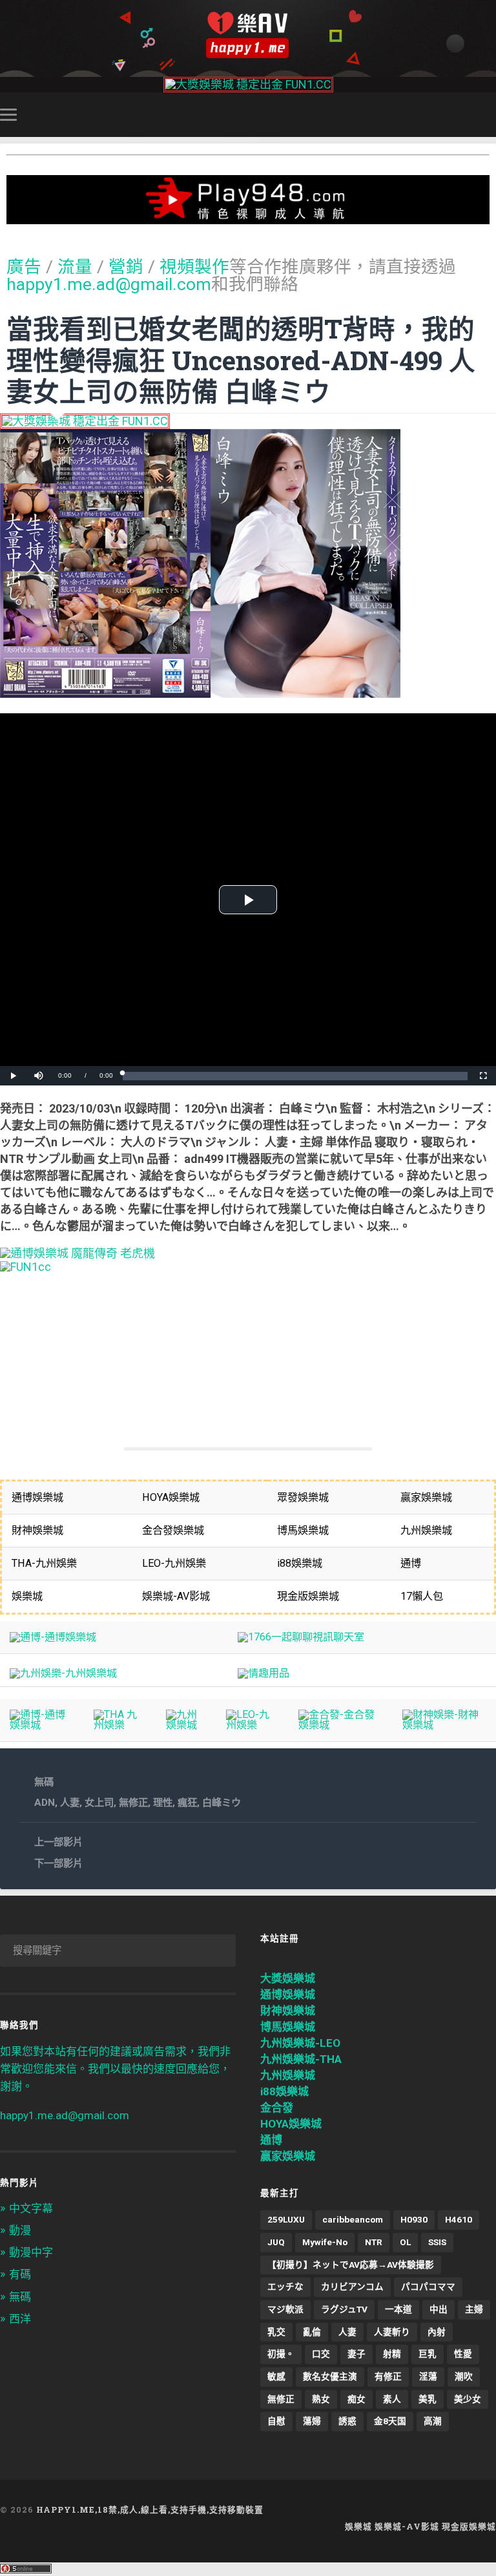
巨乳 (428, 2354)
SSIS (437, 2242)
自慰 (276, 2421)
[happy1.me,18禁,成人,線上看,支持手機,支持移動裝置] (248, 35)
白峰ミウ (222, 1803)
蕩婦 (312, 2421)
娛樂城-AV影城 (407, 2526)
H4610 (459, 2219)
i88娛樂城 (284, 2091)
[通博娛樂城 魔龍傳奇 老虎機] (77, 1253)
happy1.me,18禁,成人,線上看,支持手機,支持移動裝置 (150, 2509)
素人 (392, 2399)
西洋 (20, 2319)
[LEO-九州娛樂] (252, 1725)
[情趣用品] (263, 1673)
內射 (437, 2332)
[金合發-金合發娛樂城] (340, 1725)
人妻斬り (392, 2332)
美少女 (468, 2399)
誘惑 (347, 2421)
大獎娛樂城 (288, 1978)
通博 (271, 2140)
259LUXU (286, 2219)
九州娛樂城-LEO (300, 2043)
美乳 (428, 2399)
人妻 (70, 1803)
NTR (374, 2242)
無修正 (133, 1803)
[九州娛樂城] (186, 1725)
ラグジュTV (344, 2309)
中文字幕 (31, 2208)
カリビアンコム (352, 2287)
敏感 (276, 2376)
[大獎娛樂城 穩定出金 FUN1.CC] (248, 84)
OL (405, 2242)
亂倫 (312, 2332)
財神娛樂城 (288, 2011)
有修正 (388, 2376)
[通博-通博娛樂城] (53, 1637)
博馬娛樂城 (288, 2027)
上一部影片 (58, 1842)
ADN (45, 1803)
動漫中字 (31, 2252)
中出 (439, 2309)
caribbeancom (353, 2219)
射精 (392, 2354)
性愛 (463, 2354)
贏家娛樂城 (288, 2156)
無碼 (44, 1782)
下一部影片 (58, 1863)
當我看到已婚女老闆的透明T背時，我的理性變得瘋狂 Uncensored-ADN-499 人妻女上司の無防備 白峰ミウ (241, 360)
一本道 (398, 2309)
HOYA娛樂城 (291, 2124)
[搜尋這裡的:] (118, 1951)
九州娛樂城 (288, 2075)
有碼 (20, 2274)
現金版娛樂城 (469, 2526)
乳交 (276, 2332)
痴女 (356, 2399)
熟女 (321, 2399)
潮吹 (464, 2376)
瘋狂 (187, 1803)
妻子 (356, 2354)
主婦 (474, 2309)
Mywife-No (325, 2242)
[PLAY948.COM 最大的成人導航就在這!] (248, 217)
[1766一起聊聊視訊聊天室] (301, 1637)
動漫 (20, 2230)
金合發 (277, 2108)
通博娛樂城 (288, 1995)
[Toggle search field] (488, 114)
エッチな (285, 2287)
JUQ (276, 2242)
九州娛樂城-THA (301, 2059)
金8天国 (390, 2421)
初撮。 (281, 2354)
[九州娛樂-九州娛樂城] (63, 1673)
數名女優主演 (330, 2376)
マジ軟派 (285, 2309)
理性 (163, 1803)
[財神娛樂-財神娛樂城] (444, 1725)
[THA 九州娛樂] (120, 1725)
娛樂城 (358, 2526)
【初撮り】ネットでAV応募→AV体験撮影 (351, 2265)
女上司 (99, 1803)
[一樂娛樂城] (26, 1267)
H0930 (414, 2219)
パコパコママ (428, 2287)
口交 (321, 2354)
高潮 (433, 2421)
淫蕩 (428, 2376)
